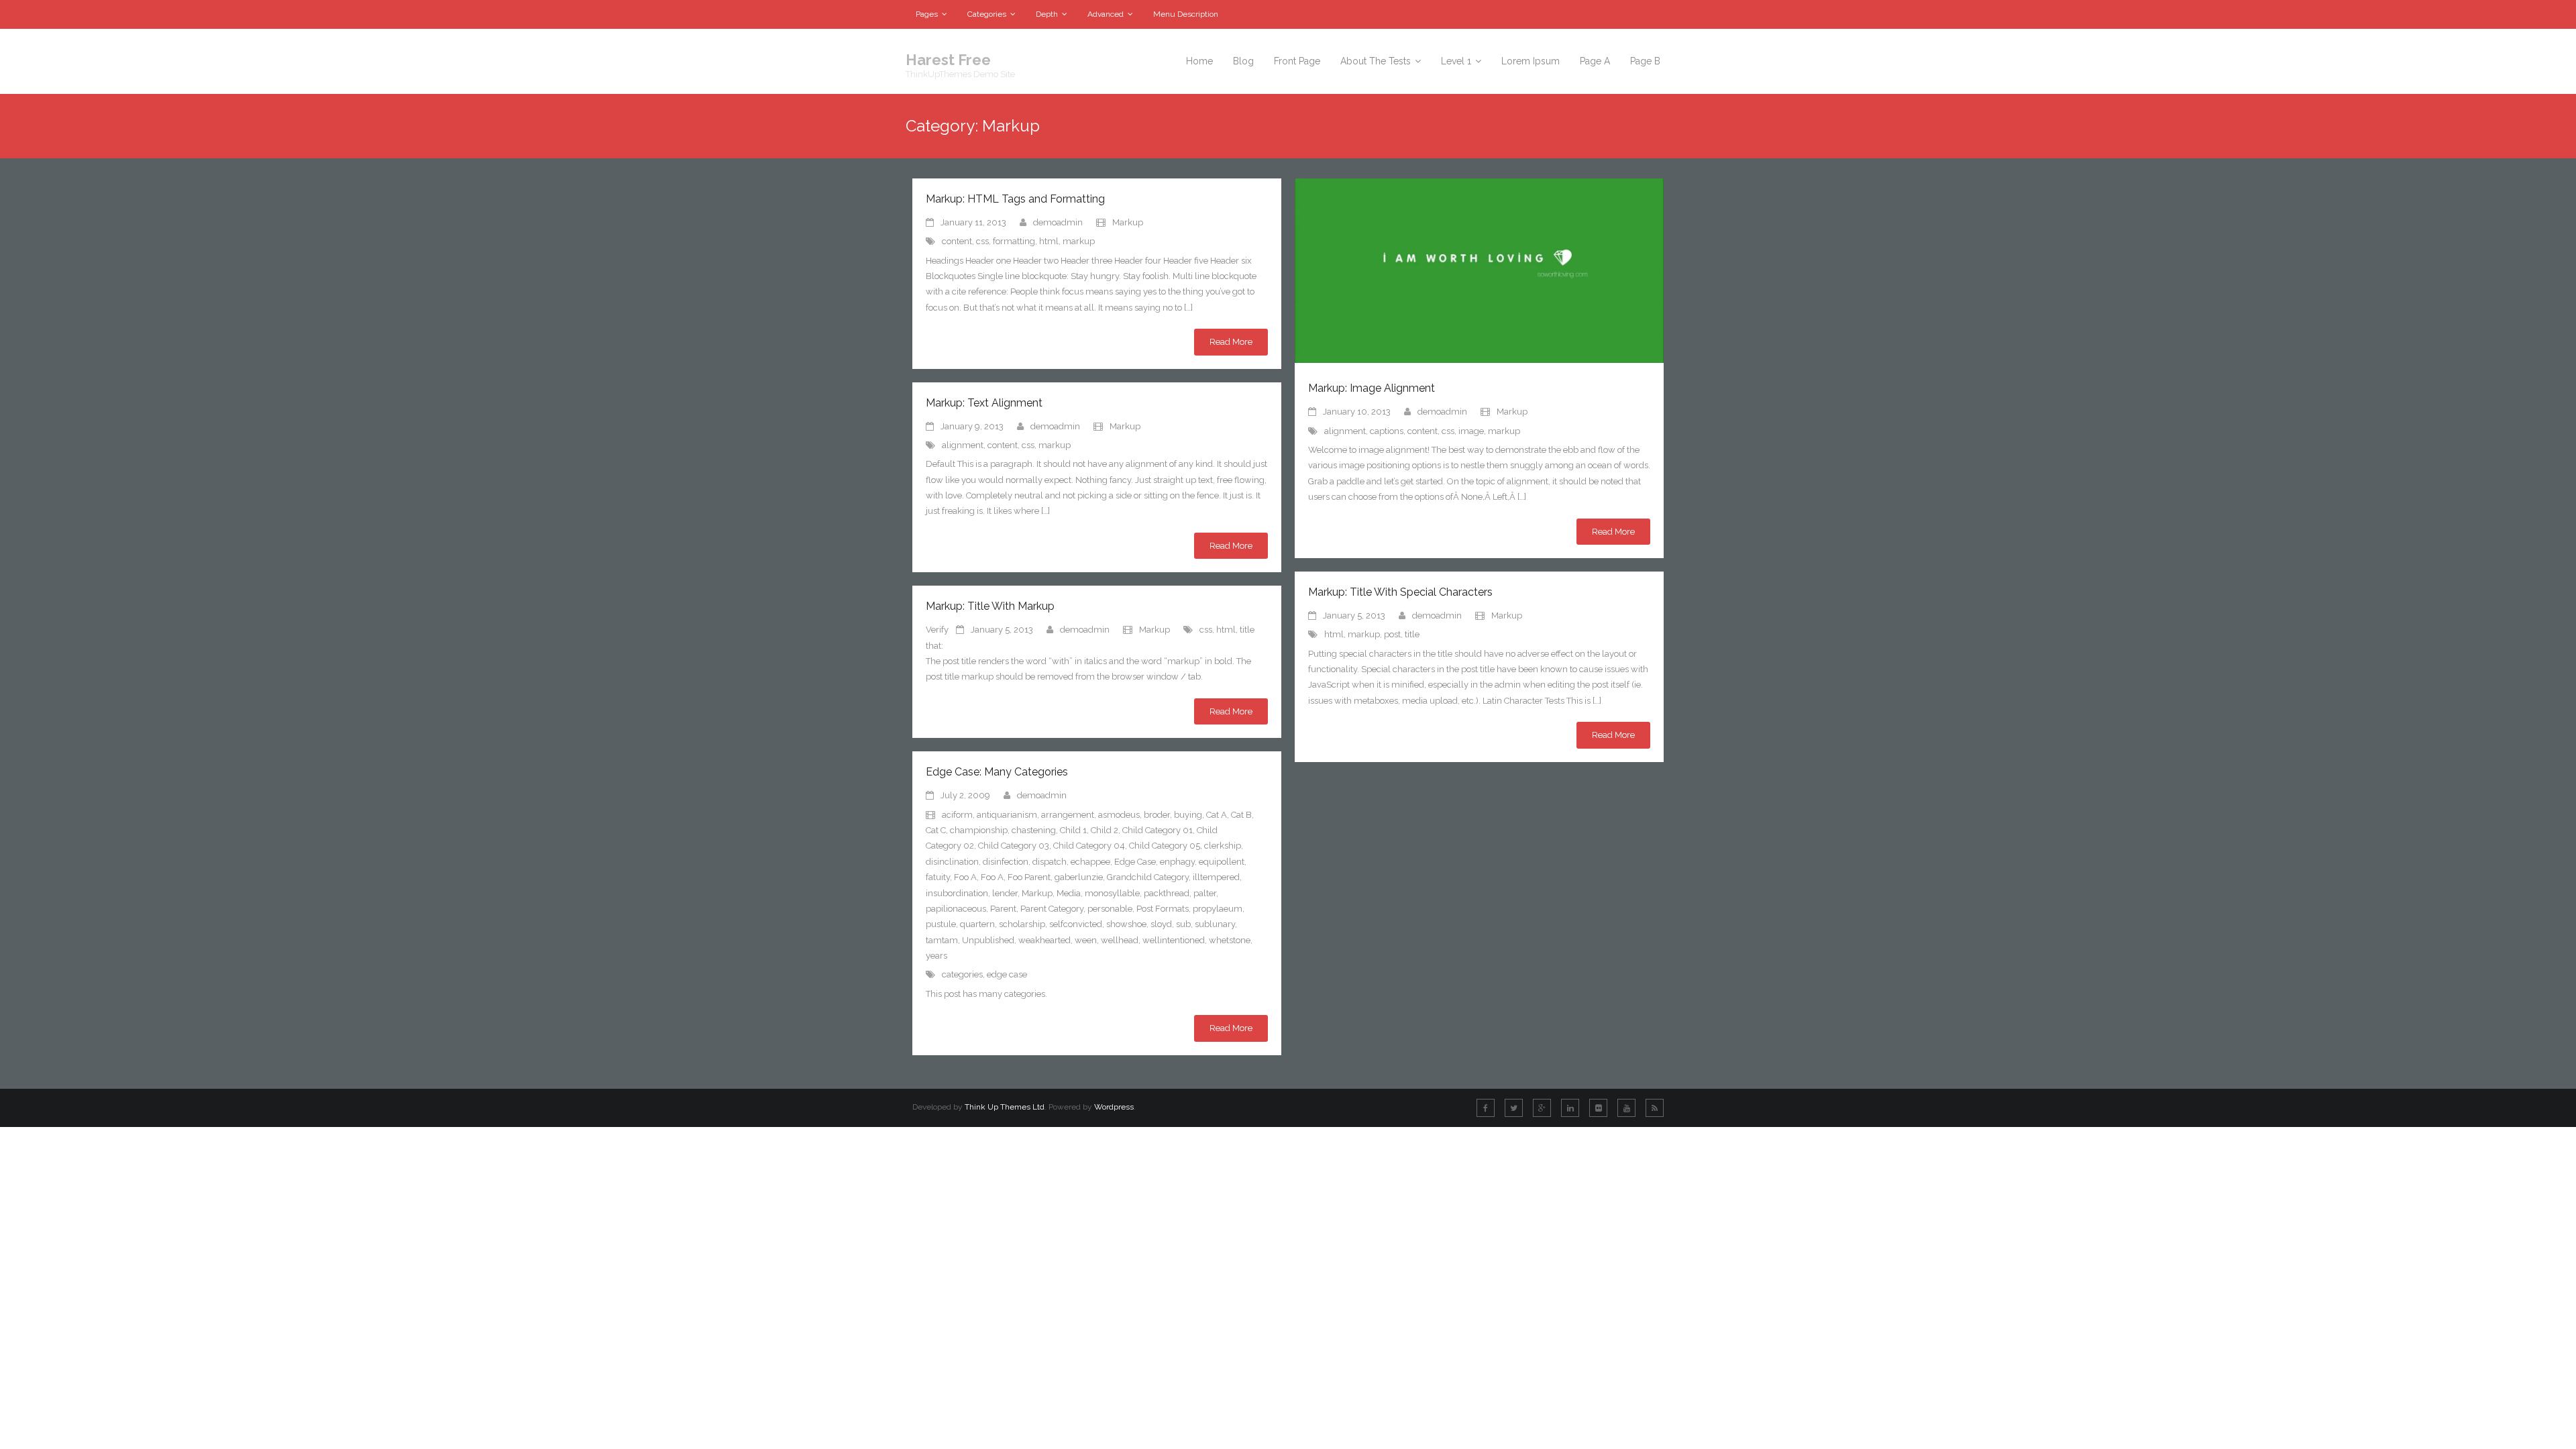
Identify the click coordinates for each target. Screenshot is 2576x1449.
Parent (1003, 909)
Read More (1231, 342)
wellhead (1120, 940)
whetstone (1230, 940)
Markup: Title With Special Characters (1400, 592)
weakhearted (1044, 940)
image (1471, 431)
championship (979, 830)
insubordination (957, 893)
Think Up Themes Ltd (1005, 1107)
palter (1205, 893)
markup (1079, 241)
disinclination (952, 862)
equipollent (1222, 862)
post (1392, 634)
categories (962, 974)
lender (1005, 893)
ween (1086, 940)
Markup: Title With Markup (990, 606)
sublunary (1215, 924)
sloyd (1161, 924)
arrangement (1068, 815)
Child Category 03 (1014, 846)
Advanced (1106, 14)
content (957, 241)
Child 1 (1073, 830)
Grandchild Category (1148, 877)
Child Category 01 (1158, 830)
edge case (1007, 974)
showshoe (1126, 924)
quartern (977, 924)
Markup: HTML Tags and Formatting (1015, 199)
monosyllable (1112, 893)
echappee (1090, 862)
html (1049, 241)
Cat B (1241, 815)
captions (1387, 431)
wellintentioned (1174, 940)
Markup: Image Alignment (1372, 388)
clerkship (1223, 846)
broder (1157, 815)
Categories (987, 14)
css (982, 241)
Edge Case (1135, 862)
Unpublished (988, 940)
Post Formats (1163, 909)
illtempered (1216, 877)
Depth (1047, 14)
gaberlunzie (1079, 877)
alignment (1345, 431)
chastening (1034, 830)
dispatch (1050, 862)
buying (1188, 815)
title (1412, 634)
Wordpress (1114, 1107)
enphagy (1177, 862)
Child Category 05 (1165, 846)
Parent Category (1052, 909)
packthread (1167, 893)
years (936, 956)
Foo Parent (1029, 877)
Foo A (965, 877)
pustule (941, 924)
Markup (1128, 222)
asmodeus (1119, 815)
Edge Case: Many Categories (997, 772)
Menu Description (1186, 14)
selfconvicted (1076, 924)
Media (1069, 893)
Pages (927, 14)
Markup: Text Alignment (984, 403)
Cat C (936, 830)
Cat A (1217, 815)
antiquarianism (1007, 815)
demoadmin (1058, 222)
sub (1183, 924)
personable (1110, 909)
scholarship (1022, 924)
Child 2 (1105, 830)
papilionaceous (956, 909)
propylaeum (1218, 909)
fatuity (938, 877)
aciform (957, 815)
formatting (1014, 241)
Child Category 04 (1089, 846)
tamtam (942, 940)
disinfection (1006, 862)
